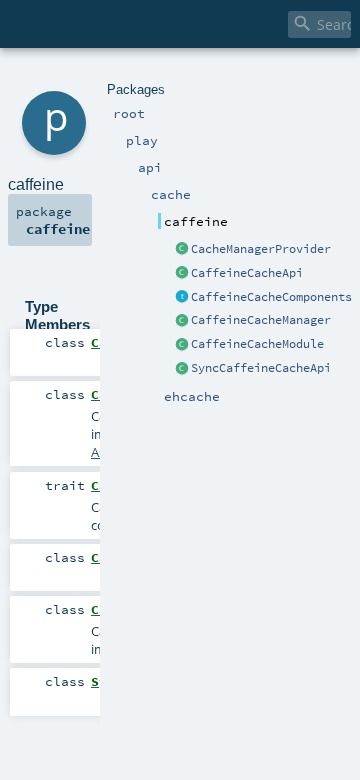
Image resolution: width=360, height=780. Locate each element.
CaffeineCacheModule (257, 344)
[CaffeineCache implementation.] (182, 345)
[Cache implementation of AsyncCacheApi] (182, 274)
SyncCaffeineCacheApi (261, 368)
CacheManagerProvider (261, 249)
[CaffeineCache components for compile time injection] (182, 298)
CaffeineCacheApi (247, 273)
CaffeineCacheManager (261, 320)
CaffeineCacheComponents (271, 297)
